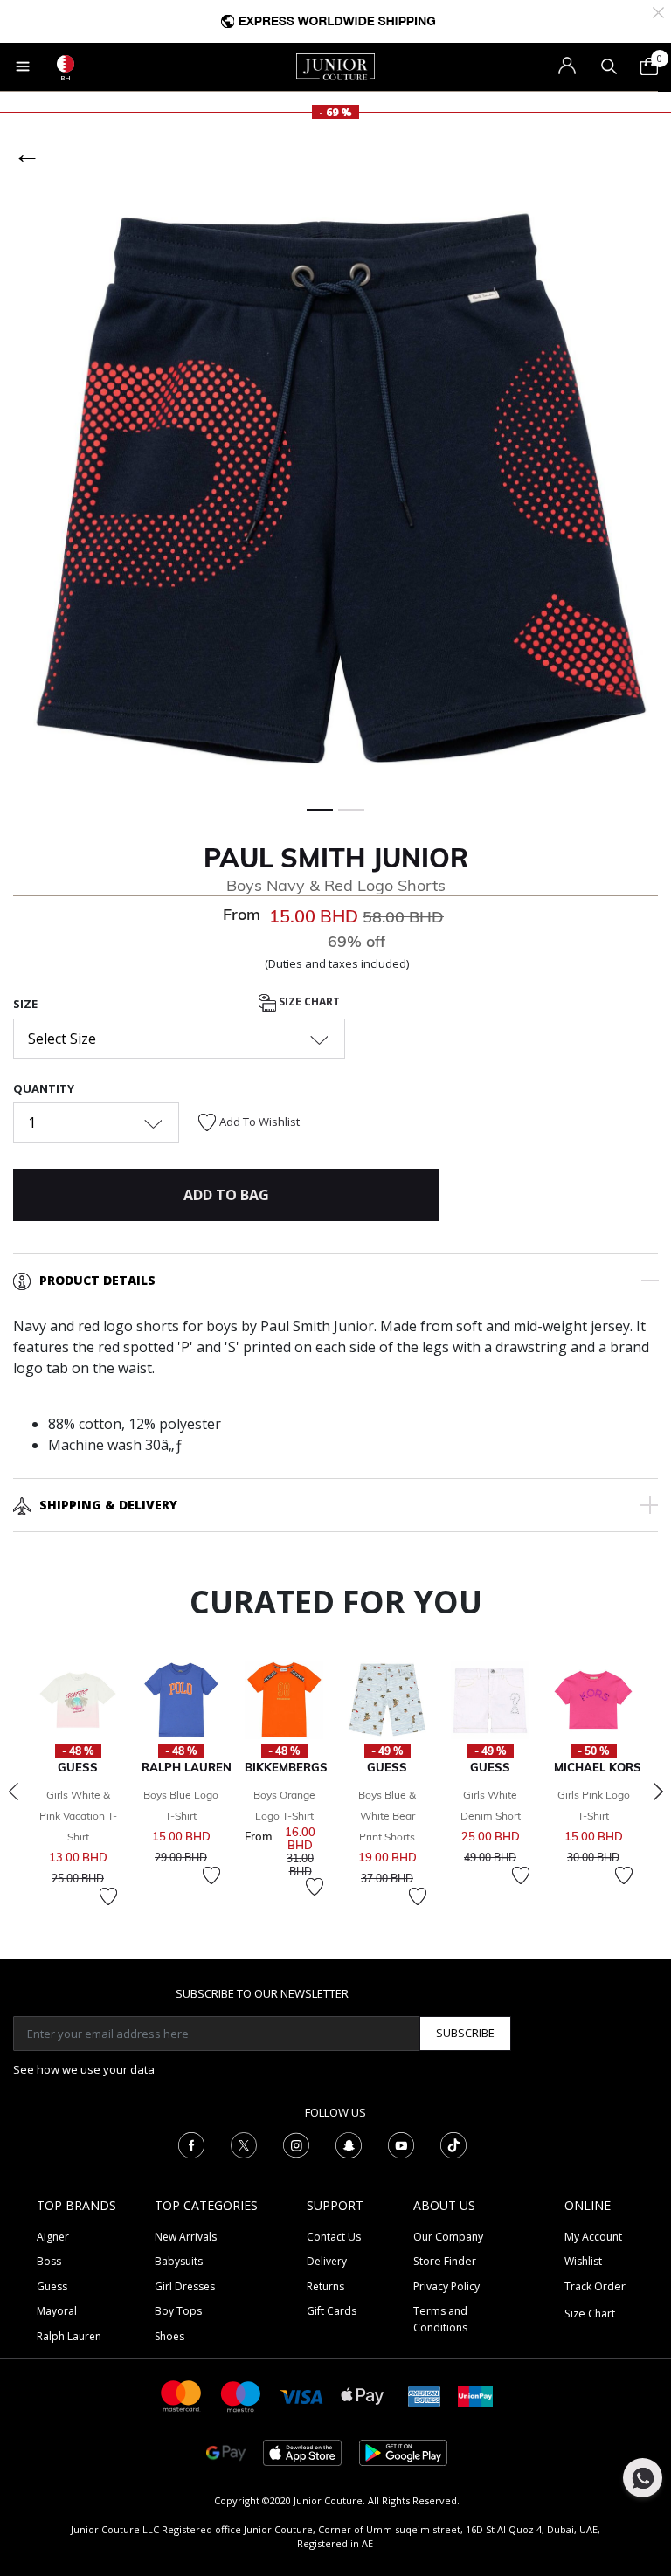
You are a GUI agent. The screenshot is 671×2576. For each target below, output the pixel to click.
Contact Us (334, 2237)
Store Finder (445, 2261)
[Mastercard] (182, 2395)
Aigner (53, 2237)
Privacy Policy (446, 2286)
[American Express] (425, 2395)
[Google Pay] (226, 2452)
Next (658, 1792)
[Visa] (301, 2396)
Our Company (448, 2237)
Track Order (595, 2286)
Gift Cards (332, 2311)
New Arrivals (186, 2237)
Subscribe (465, 2033)
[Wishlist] (108, 1896)
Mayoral (57, 2311)
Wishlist (583, 2261)
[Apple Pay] (363, 2395)
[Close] (658, 11)
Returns (325, 2286)
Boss (49, 2261)
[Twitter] (244, 2144)
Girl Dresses (185, 2286)
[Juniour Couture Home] (335, 66)
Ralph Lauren (69, 2336)
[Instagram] (296, 2144)
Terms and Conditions (440, 2319)
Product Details (97, 1280)
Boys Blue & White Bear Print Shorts (387, 1816)
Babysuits (179, 2261)
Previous (13, 1792)
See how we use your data (84, 2069)
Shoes (169, 2336)
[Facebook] (191, 2144)
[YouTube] (401, 2144)
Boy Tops (178, 2311)
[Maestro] (241, 2395)
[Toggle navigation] (23, 66)
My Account (593, 2237)
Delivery (327, 2261)
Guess (52, 2286)
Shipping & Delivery (108, 1505)
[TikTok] (453, 2144)
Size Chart (308, 1002)
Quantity (44, 1088)
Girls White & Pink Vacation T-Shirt (78, 1816)
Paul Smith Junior (336, 858)
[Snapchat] (349, 2144)
